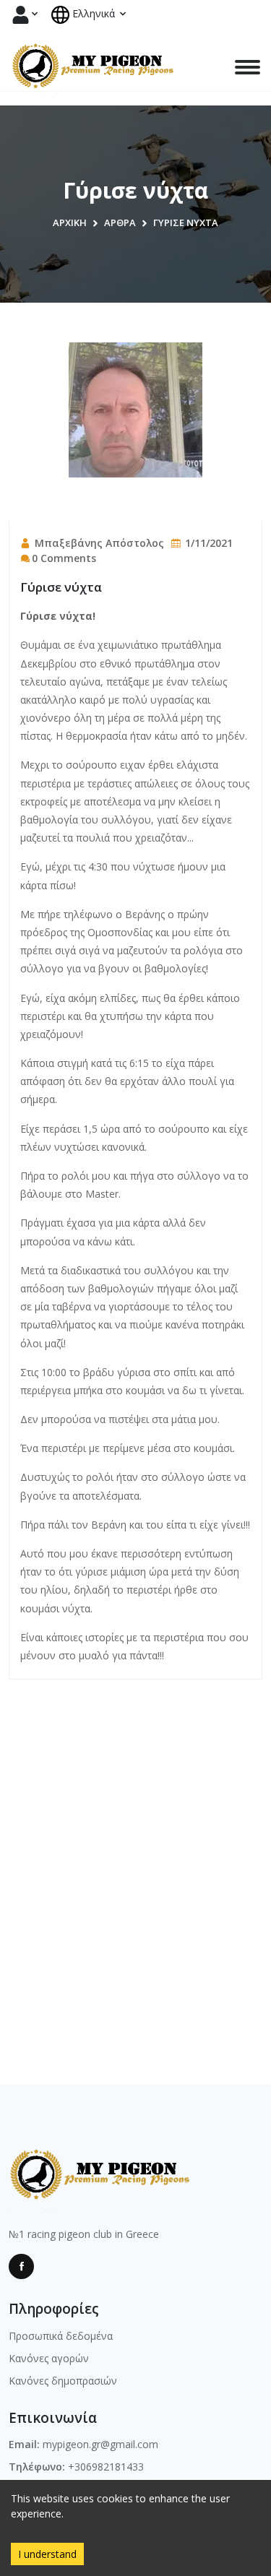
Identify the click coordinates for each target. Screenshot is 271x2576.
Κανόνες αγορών (49, 2358)
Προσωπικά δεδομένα (61, 2336)
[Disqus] (135, 1860)
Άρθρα (120, 222)
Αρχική (70, 222)
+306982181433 (106, 2467)
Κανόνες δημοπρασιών (63, 2381)
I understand (47, 2554)
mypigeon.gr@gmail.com (100, 2444)
